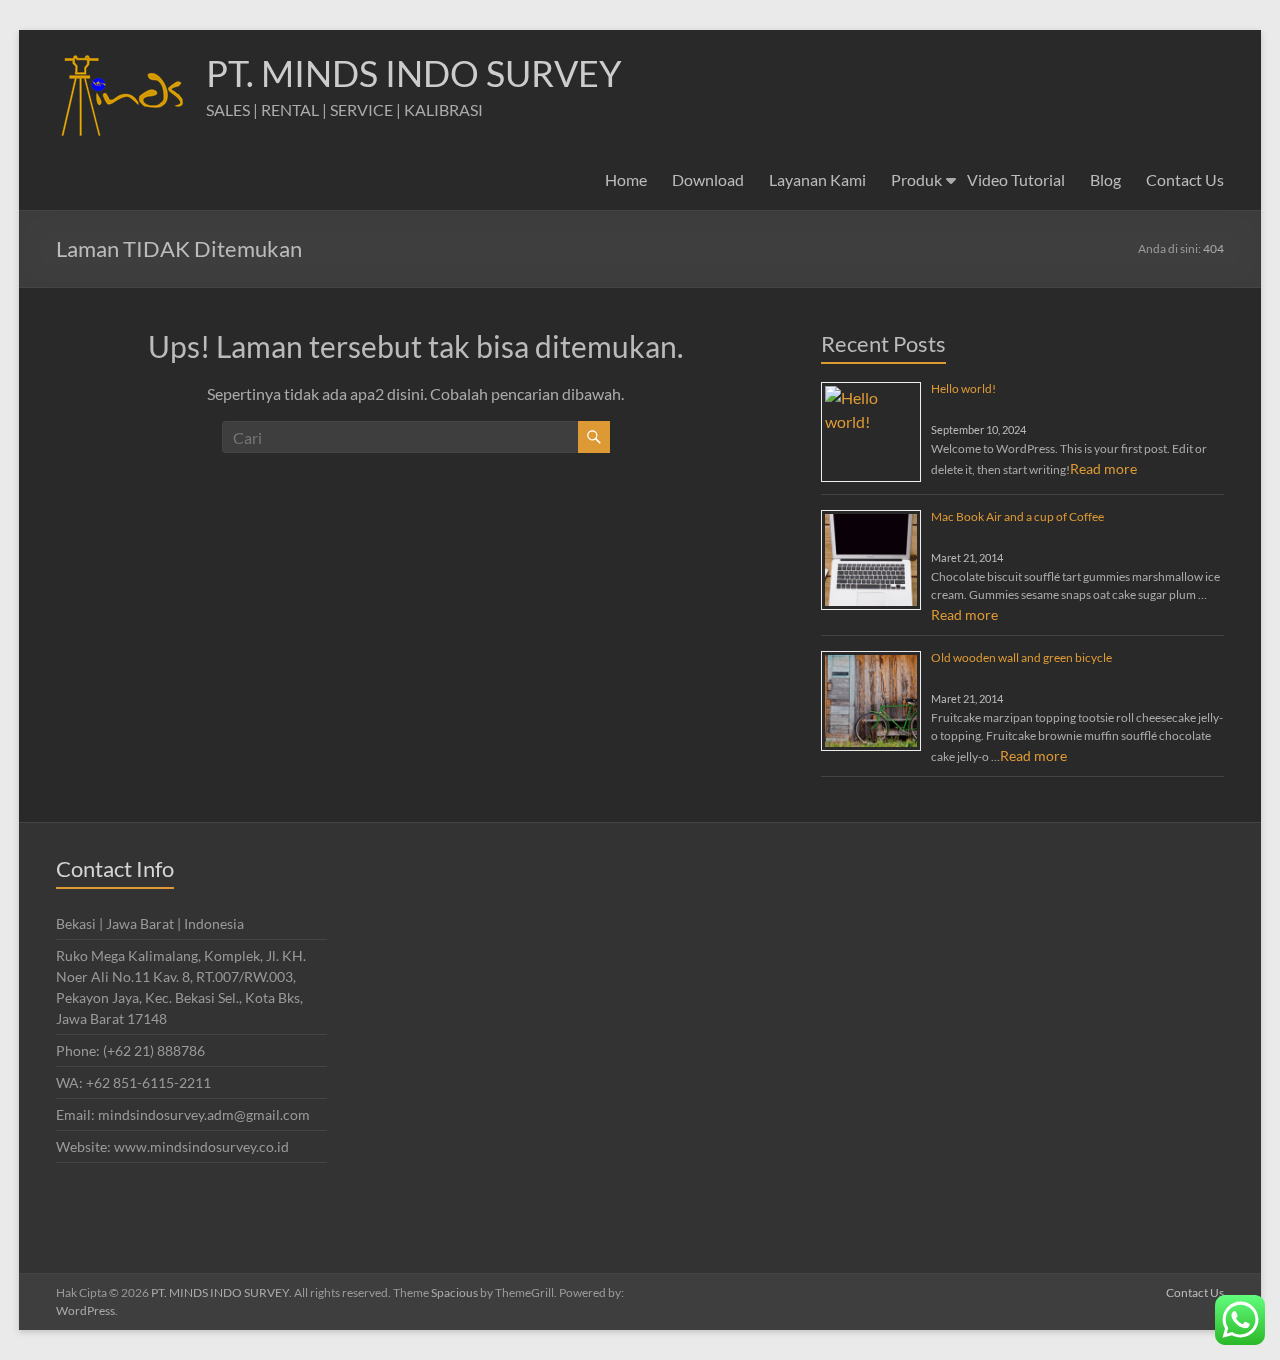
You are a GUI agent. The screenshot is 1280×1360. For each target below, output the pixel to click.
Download (708, 179)
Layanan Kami (817, 179)
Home (626, 179)
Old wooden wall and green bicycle (1021, 657)
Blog (1105, 179)
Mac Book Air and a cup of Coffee (1017, 516)
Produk (916, 179)
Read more (1103, 468)
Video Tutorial (1016, 179)
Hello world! (963, 388)
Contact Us (1185, 179)
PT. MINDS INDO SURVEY (414, 73)
